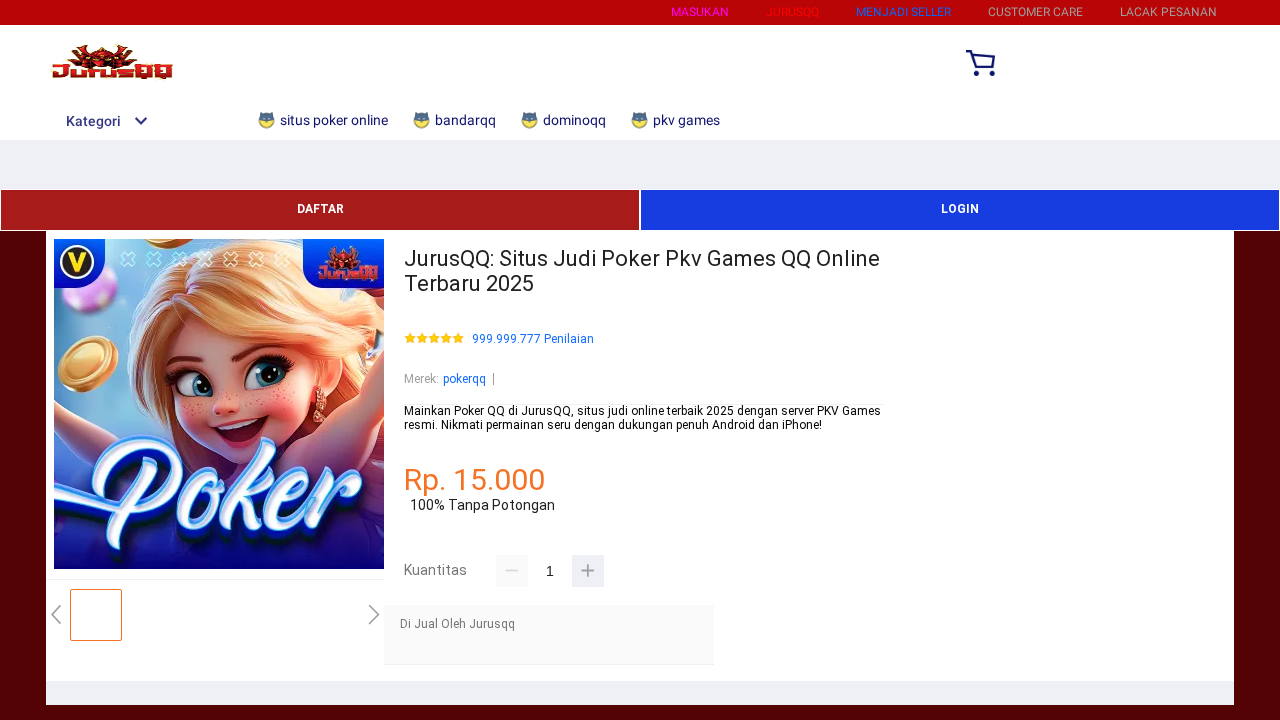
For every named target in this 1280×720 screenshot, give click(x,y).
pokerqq (464, 379)
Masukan (700, 12)
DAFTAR (320, 209)
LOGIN (960, 209)
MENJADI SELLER (903, 12)
